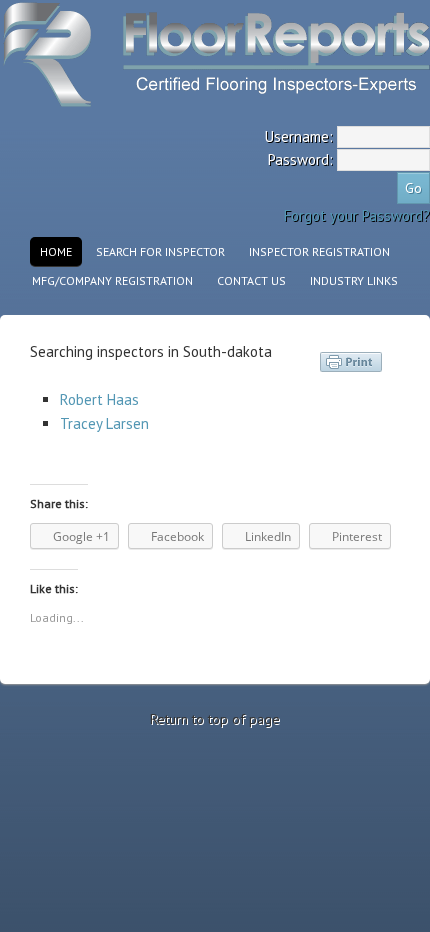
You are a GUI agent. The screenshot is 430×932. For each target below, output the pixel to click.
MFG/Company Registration (112, 280)
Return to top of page (215, 719)
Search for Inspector (160, 251)
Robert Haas (99, 399)
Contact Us (251, 280)
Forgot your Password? (357, 215)
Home (56, 251)
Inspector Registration (319, 251)
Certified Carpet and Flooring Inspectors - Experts (175, 57)
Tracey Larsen (104, 423)
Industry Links (354, 280)
